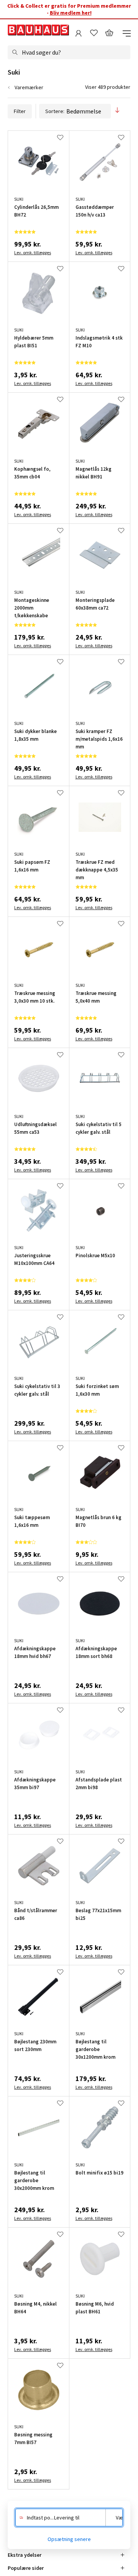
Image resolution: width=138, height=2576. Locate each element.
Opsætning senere (69, 2539)
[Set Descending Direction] (117, 111)
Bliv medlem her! (71, 13)
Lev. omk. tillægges (33, 252)
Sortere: (55, 111)
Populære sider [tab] (26, 2568)
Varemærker (29, 87)
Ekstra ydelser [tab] (25, 2555)
